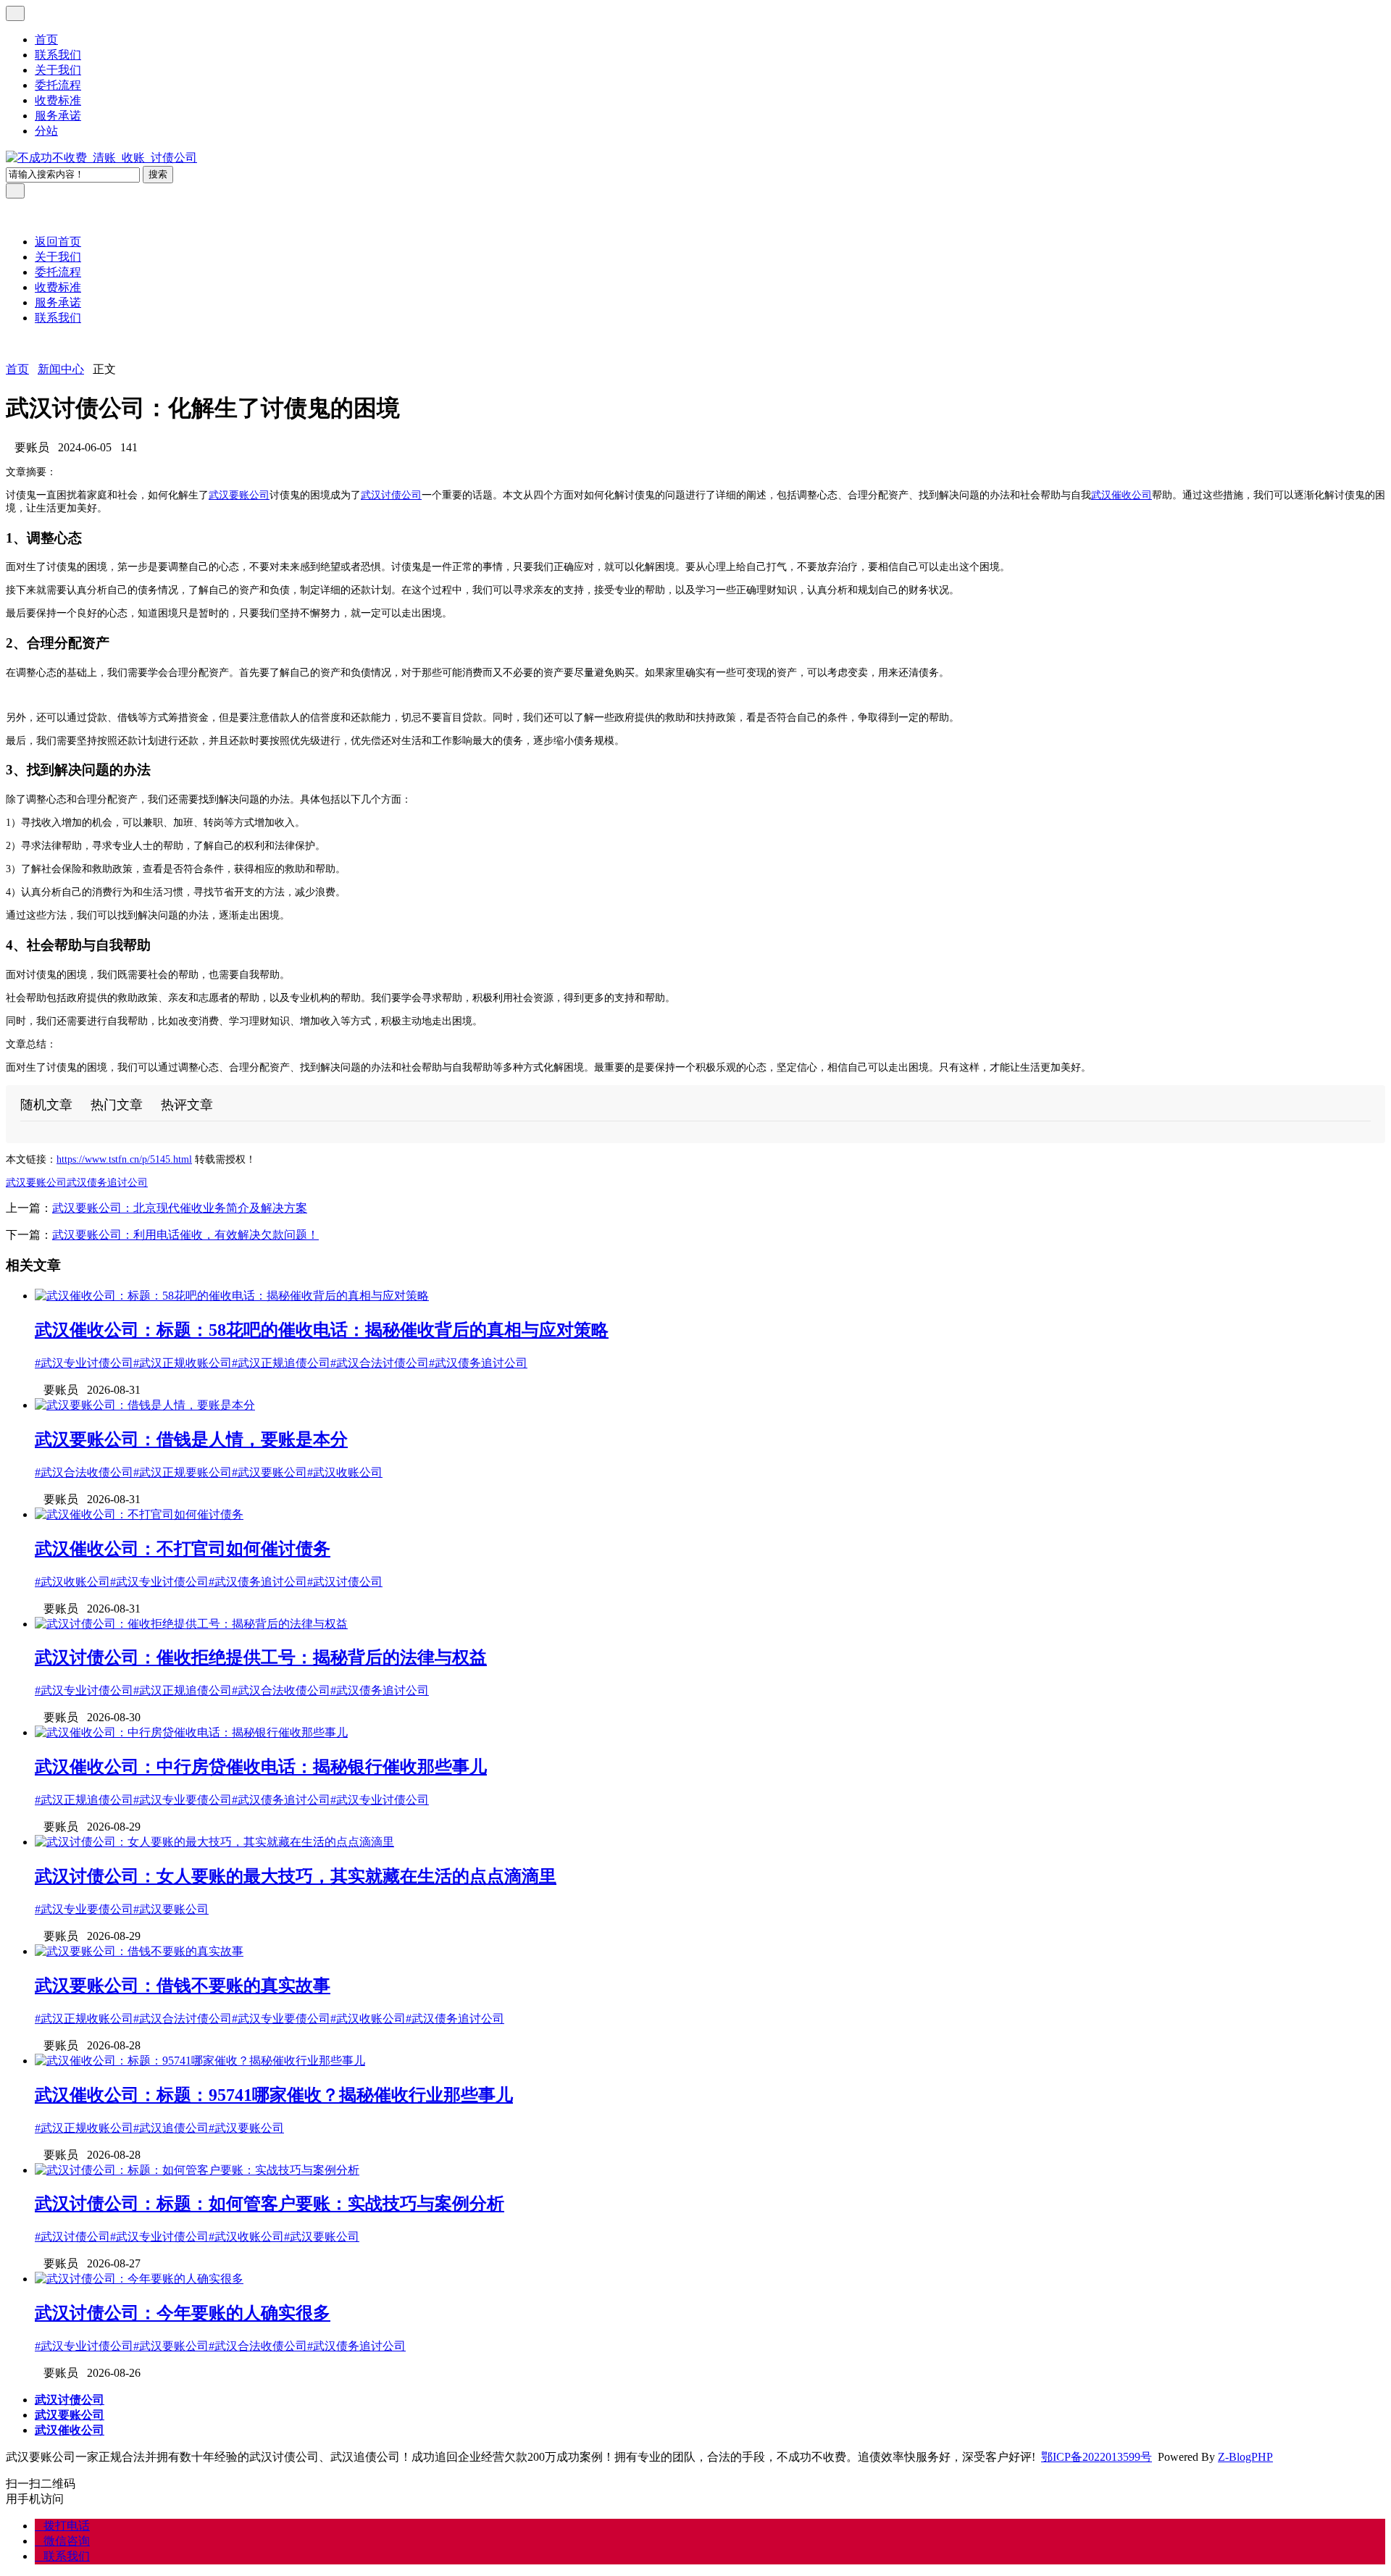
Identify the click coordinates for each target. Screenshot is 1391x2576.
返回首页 (58, 242)
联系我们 (58, 55)
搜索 (158, 174)
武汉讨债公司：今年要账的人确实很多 (183, 2313)
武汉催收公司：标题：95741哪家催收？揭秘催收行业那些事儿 (274, 2095)
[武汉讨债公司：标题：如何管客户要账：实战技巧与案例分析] (197, 2170)
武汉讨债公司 (391, 495)
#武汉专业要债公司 (183, 1800)
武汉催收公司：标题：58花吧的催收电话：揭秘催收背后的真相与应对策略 (322, 1330)
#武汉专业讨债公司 (84, 1363)
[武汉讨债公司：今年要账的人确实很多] (139, 2279)
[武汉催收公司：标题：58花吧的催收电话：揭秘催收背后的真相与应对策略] (232, 1296)
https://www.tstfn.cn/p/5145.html (124, 1159)
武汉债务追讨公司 (107, 1183)
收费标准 (58, 100)
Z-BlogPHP (1245, 2457)
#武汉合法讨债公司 (380, 1363)
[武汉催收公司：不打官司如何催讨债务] (139, 1514)
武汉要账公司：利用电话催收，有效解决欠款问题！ (185, 1235)
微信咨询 (62, 2541)
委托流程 (58, 85)
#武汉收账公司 (345, 1472)
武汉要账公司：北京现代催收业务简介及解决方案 (180, 1208)
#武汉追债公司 (171, 2128)
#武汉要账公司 (270, 1472)
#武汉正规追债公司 (281, 1363)
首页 (46, 39)
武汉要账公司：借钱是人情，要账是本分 (191, 1439)
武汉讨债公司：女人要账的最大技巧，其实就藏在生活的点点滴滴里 (296, 1876)
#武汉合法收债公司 (84, 1472)
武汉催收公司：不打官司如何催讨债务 (183, 1549)
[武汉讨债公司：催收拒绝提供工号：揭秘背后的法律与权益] (191, 1624)
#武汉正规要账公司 (183, 1472)
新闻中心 (61, 369)
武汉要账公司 (239, 495)
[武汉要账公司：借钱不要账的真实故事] (139, 1951)
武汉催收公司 (1121, 495)
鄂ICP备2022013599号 (1096, 2457)
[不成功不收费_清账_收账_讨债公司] (101, 158)
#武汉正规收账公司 (183, 1363)
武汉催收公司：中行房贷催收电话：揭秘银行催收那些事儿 (261, 1767)
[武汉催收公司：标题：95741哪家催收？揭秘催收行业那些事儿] (200, 2061)
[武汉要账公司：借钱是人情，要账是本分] (145, 1405)
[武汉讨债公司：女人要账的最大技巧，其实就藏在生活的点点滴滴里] (214, 1842)
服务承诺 (58, 116)
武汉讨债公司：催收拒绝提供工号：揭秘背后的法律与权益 (261, 1657)
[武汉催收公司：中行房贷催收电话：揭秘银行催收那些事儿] (191, 1732)
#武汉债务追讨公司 (478, 1363)
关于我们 (58, 70)
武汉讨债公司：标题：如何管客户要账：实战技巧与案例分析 (270, 2204)
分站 (46, 131)
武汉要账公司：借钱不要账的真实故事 (183, 1986)
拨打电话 (62, 2526)
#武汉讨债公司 (345, 1582)
